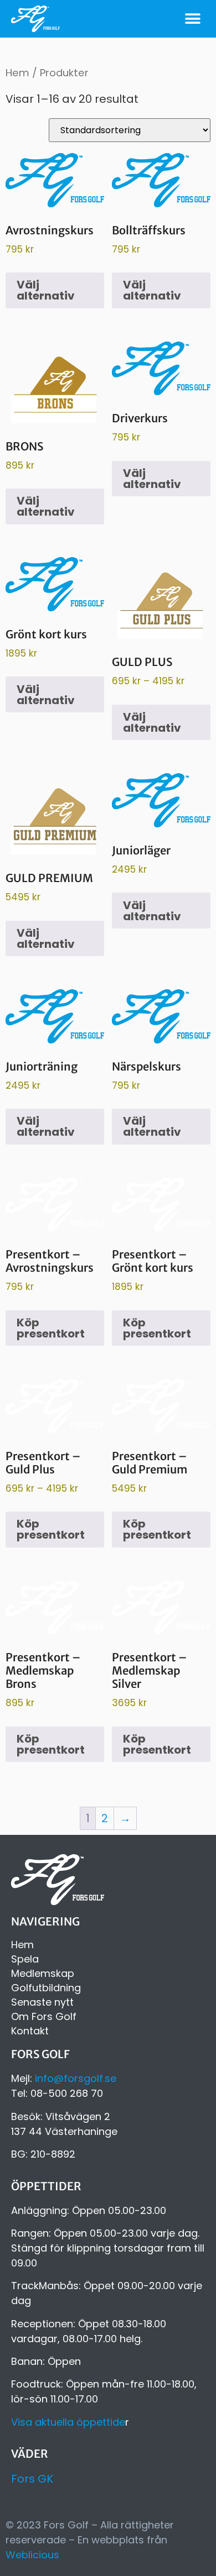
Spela (25, 1959)
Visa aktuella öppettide (68, 2422)
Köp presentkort (51, 1328)
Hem (17, 73)
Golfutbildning (46, 1988)
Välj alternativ (46, 290)
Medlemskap (43, 1974)
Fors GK (32, 2479)
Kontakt (30, 2031)
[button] (192, 19)
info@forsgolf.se (76, 2078)
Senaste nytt (42, 2002)
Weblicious (32, 2555)
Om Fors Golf (44, 2017)
